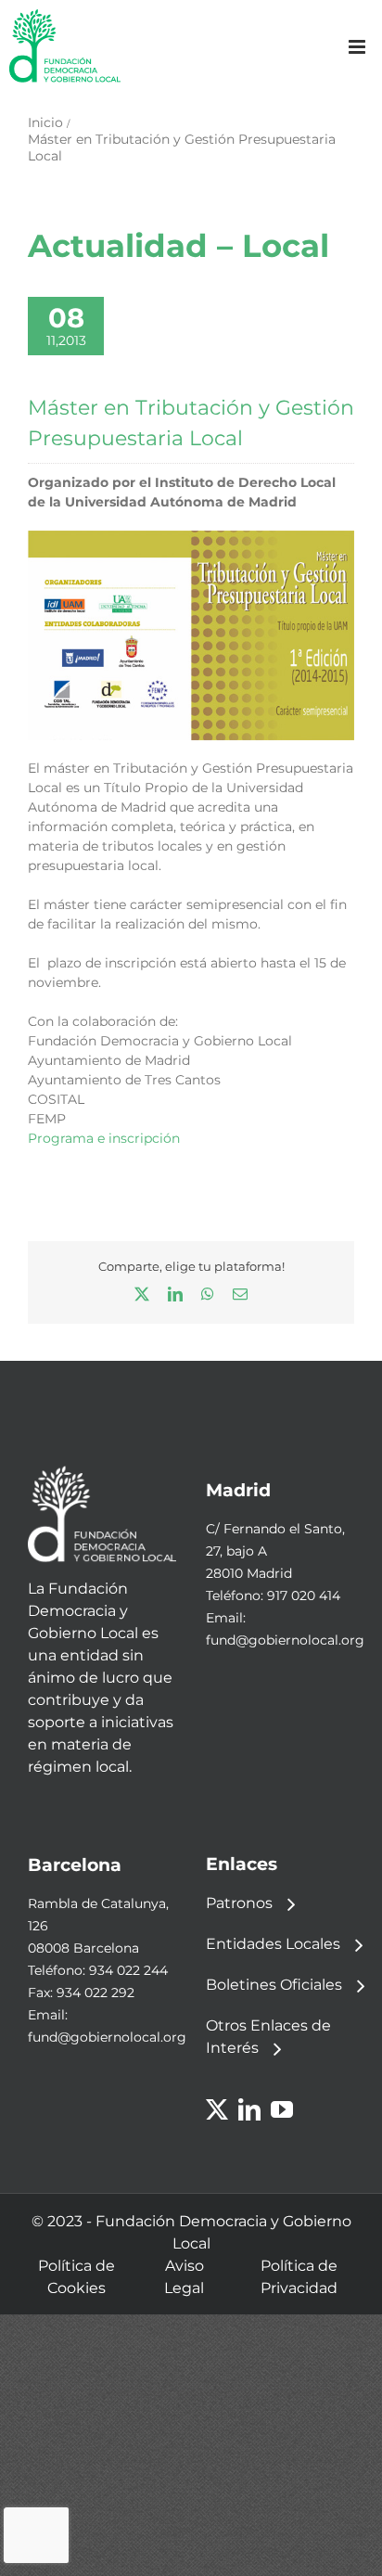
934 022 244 (128, 1970)
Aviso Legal (184, 2277)
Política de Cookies (76, 2277)
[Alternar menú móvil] (358, 47)
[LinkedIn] (249, 2109)
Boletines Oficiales (274, 1985)
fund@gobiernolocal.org (285, 1640)
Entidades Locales (273, 1944)
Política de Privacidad (299, 2277)
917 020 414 (304, 1596)
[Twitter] (217, 2109)
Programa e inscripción (104, 1138)
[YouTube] (282, 2109)
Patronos (239, 1903)
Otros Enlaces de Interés (268, 2037)
